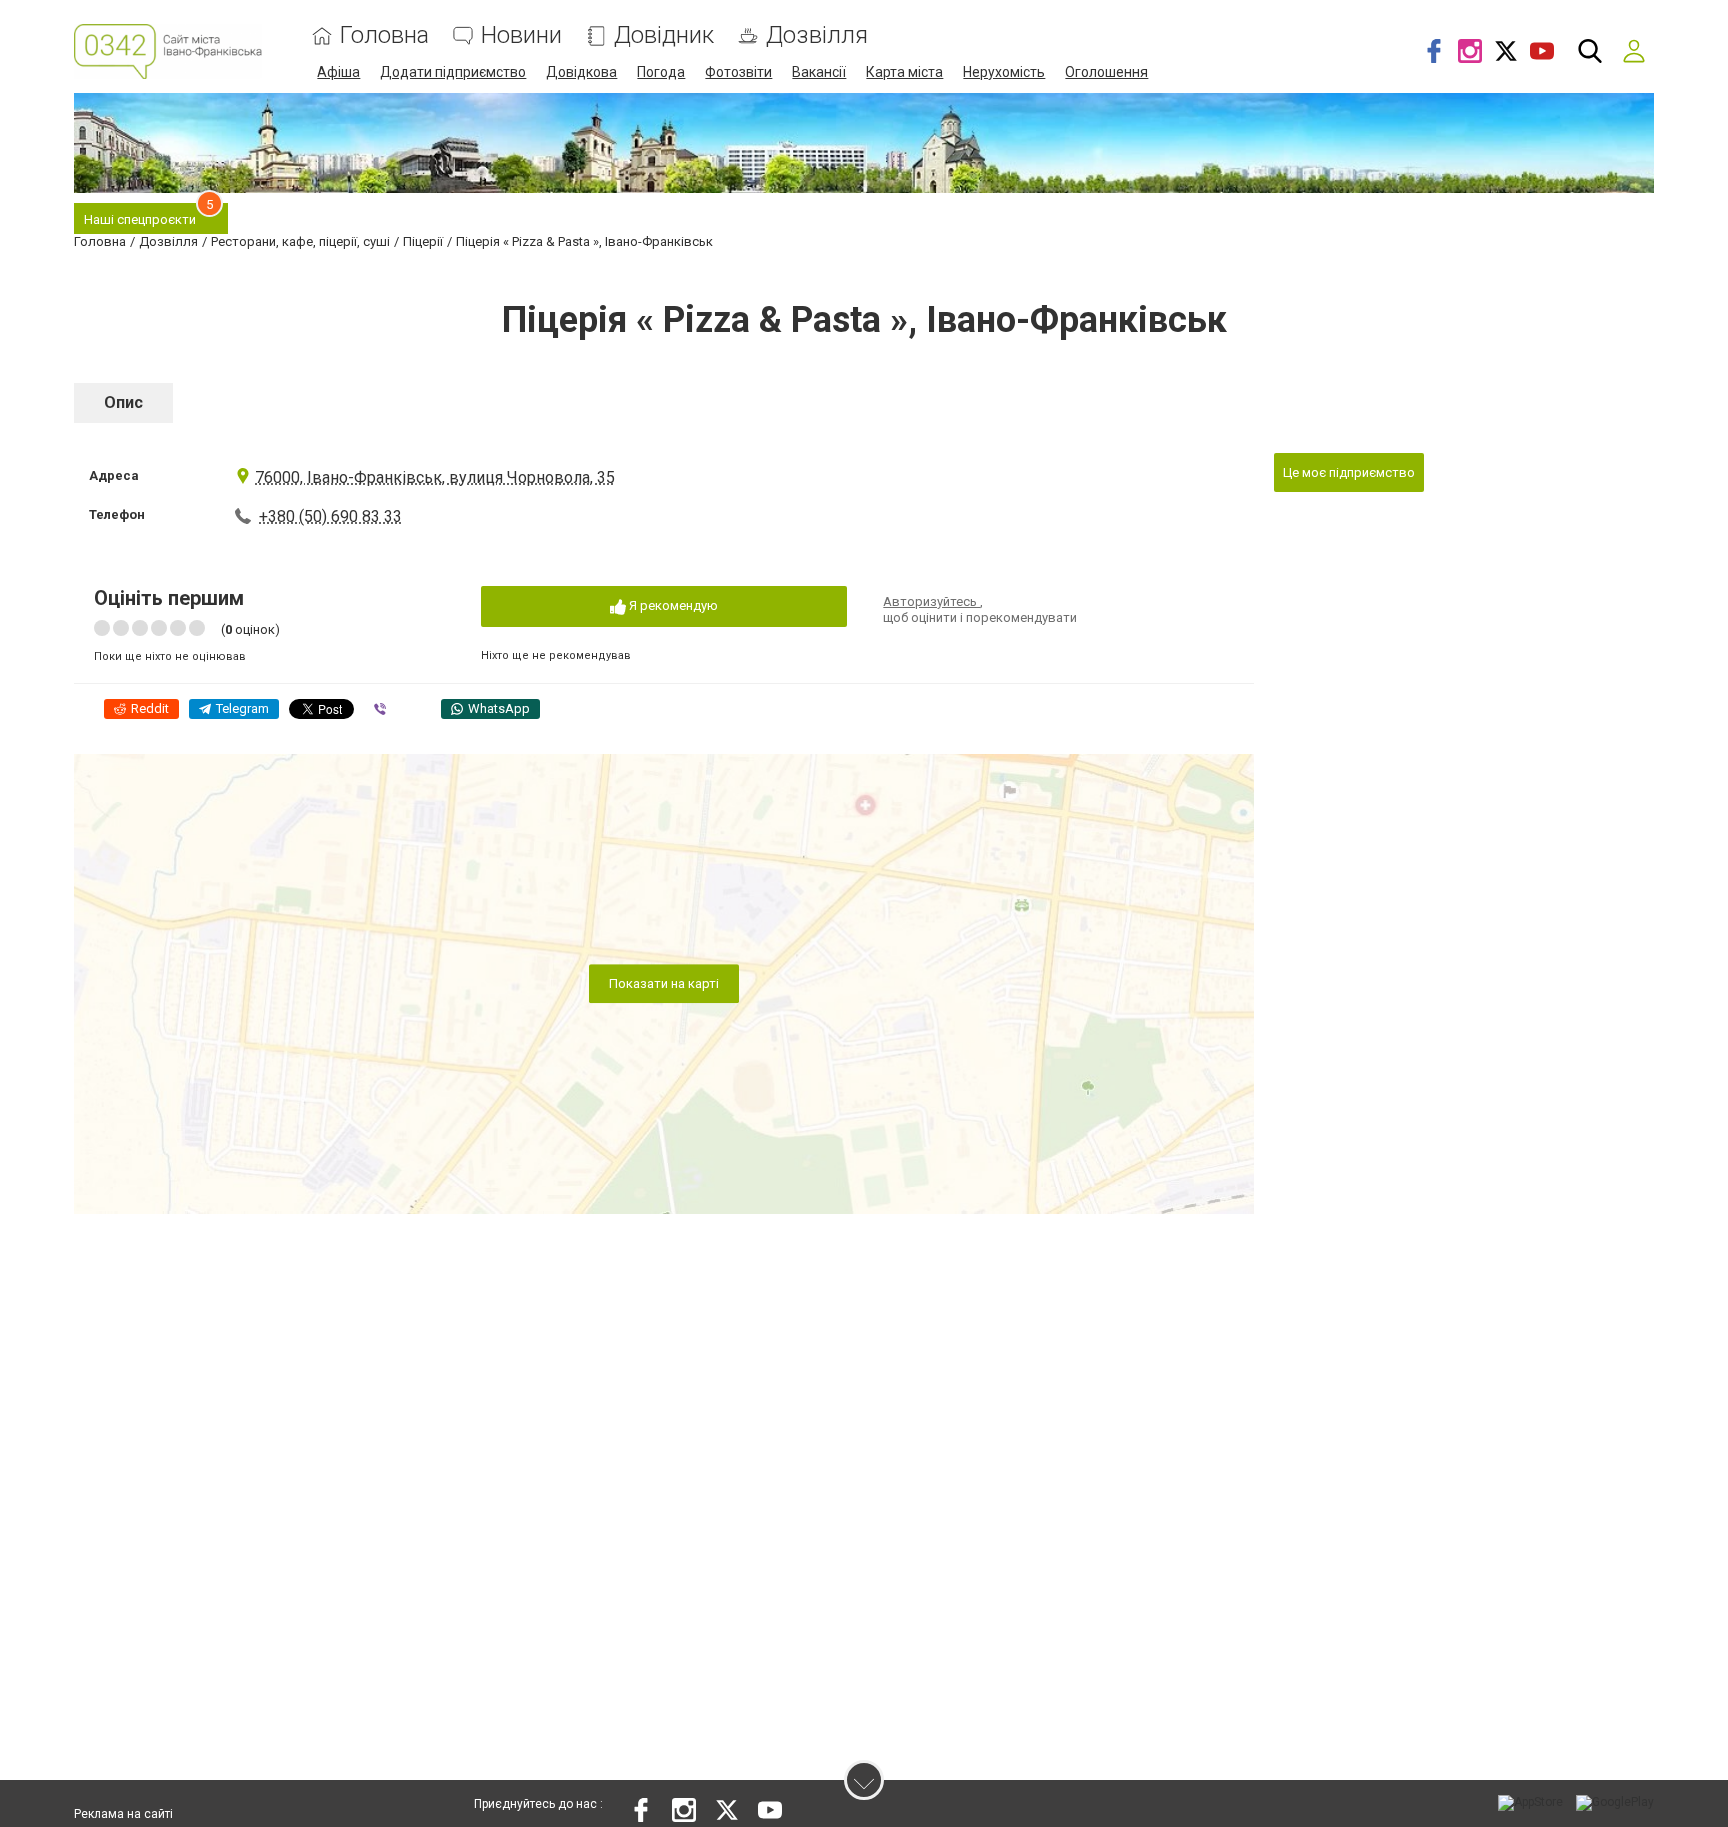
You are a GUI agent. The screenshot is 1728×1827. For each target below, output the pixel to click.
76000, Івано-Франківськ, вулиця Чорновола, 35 (435, 477)
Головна (384, 35)
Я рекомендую (672, 605)
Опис (123, 402)
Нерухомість (1004, 72)
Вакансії (819, 72)
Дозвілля (817, 35)
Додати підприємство (453, 72)
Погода (661, 72)
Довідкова (581, 72)
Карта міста (904, 72)
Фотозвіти (738, 72)
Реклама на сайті (123, 1814)
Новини (521, 35)
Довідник (664, 35)
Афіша (338, 72)
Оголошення (1106, 72)
